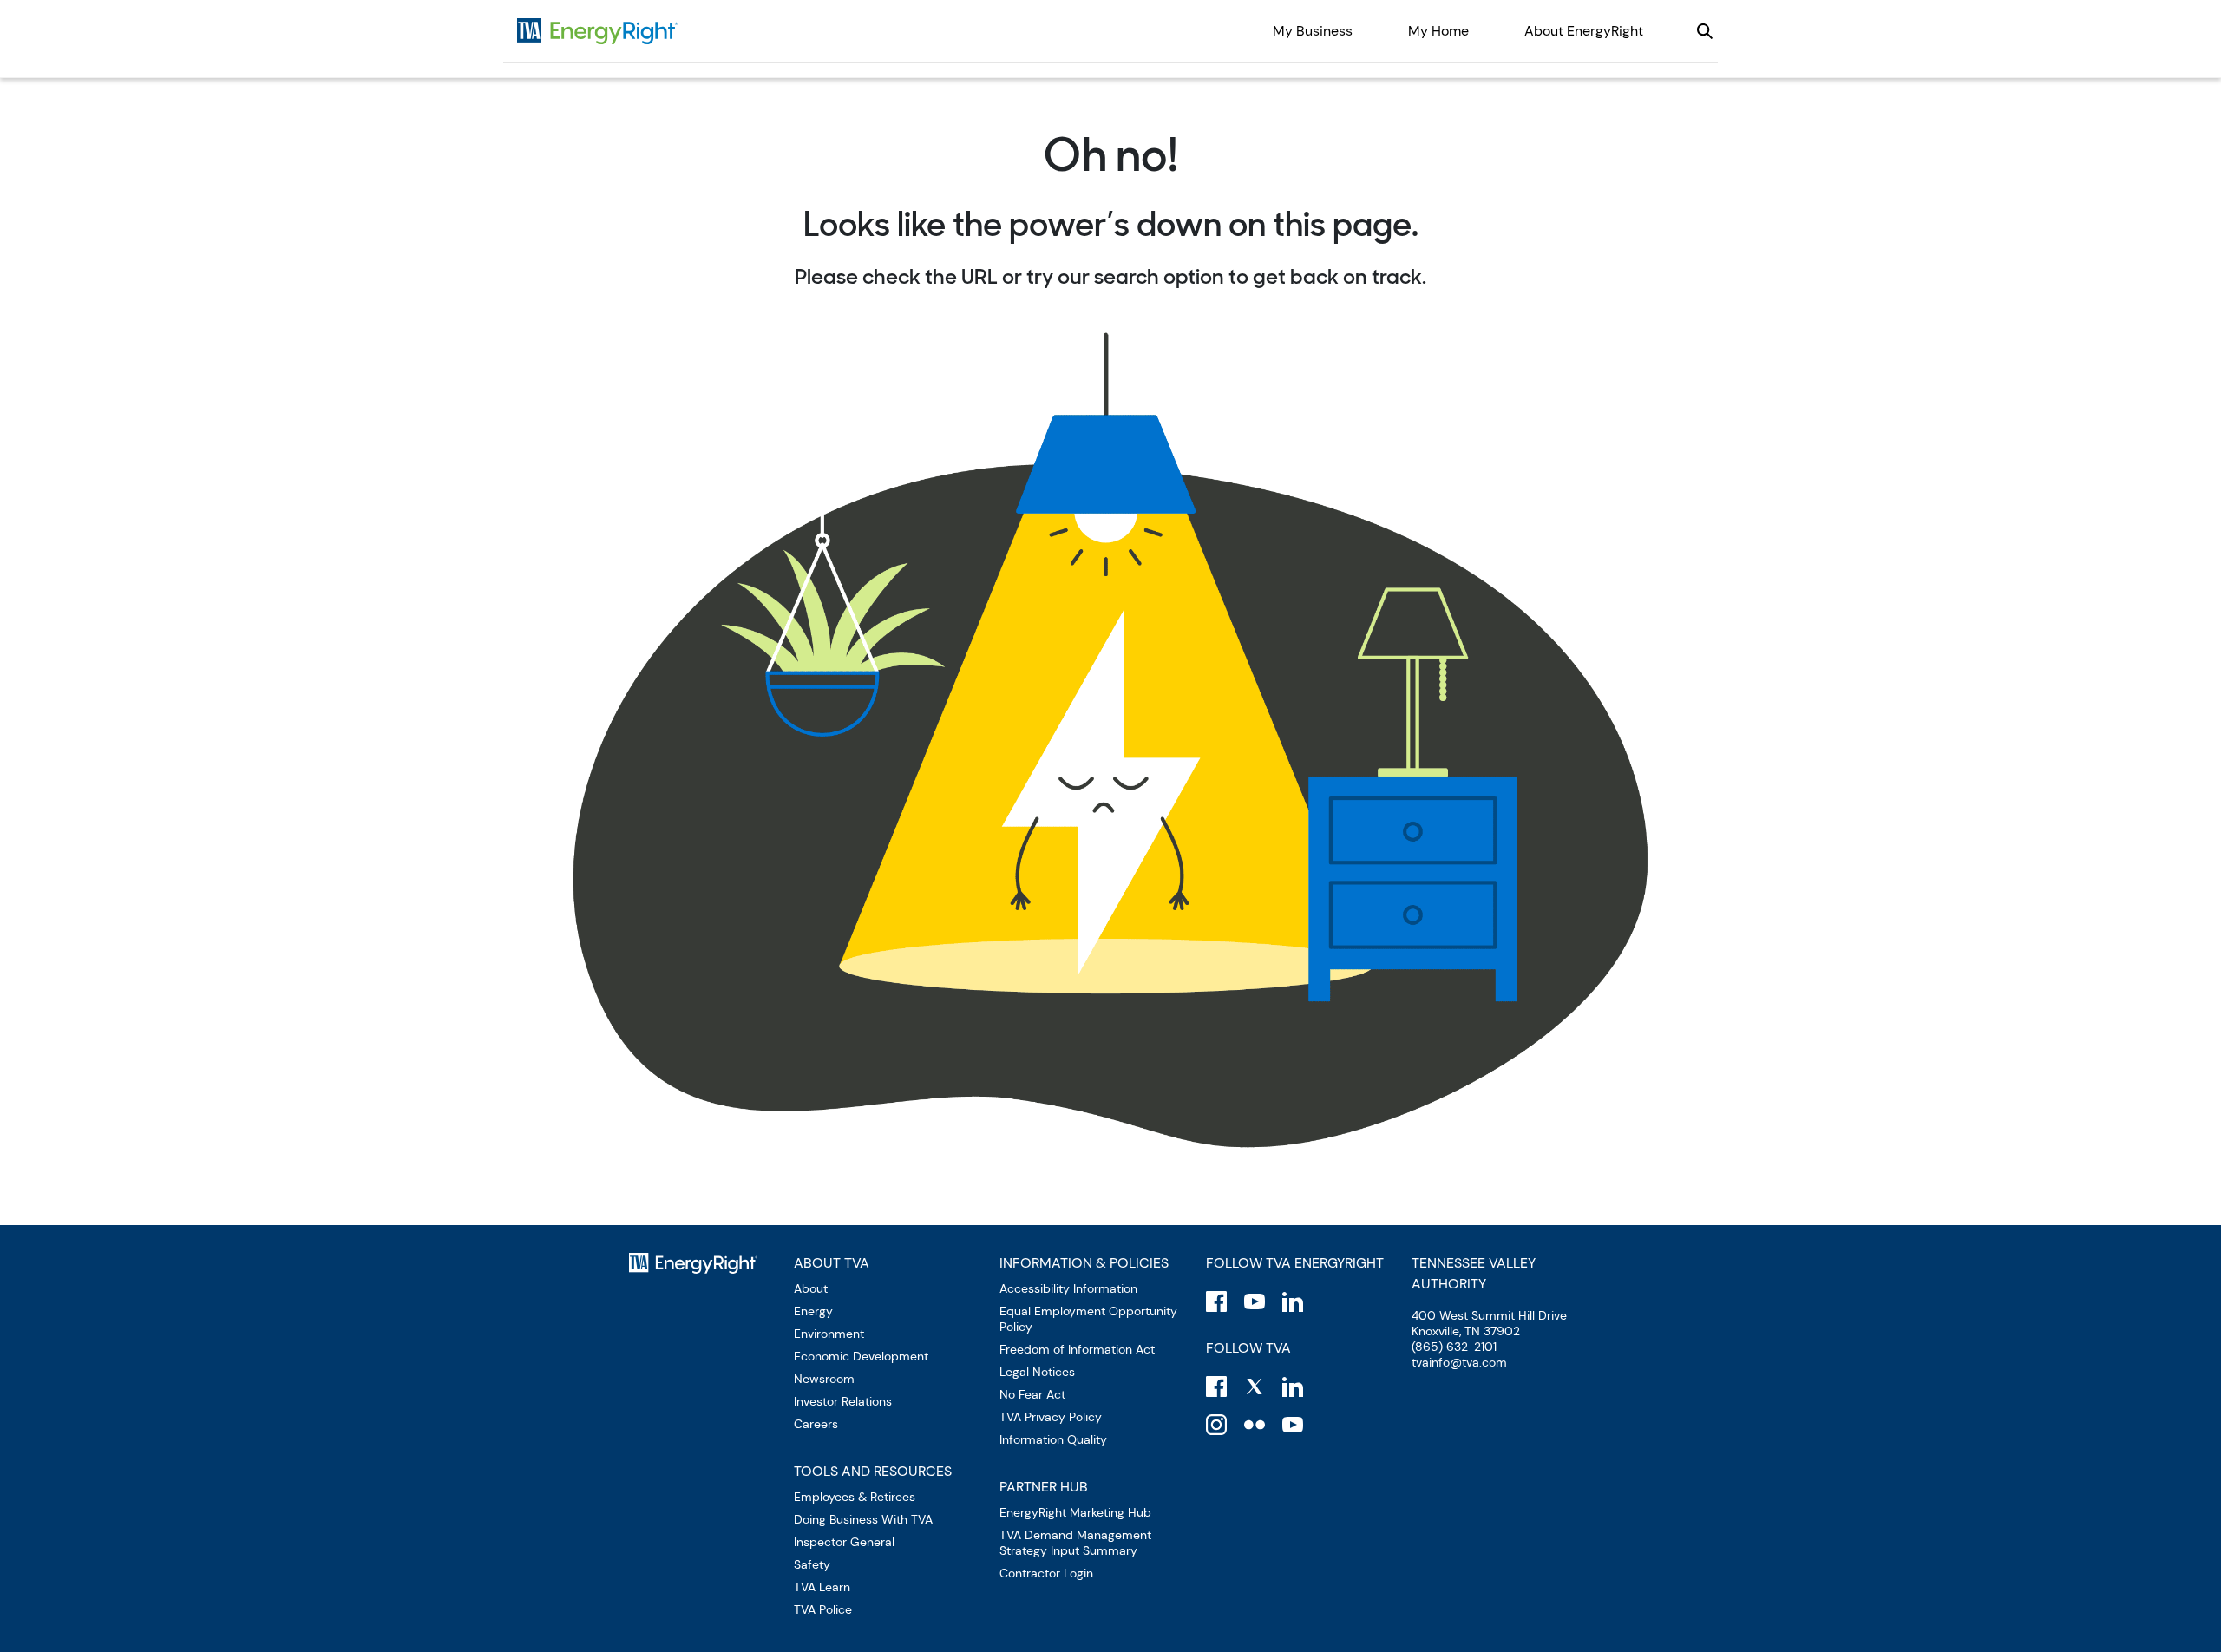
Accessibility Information (1068, 1288)
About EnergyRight (1584, 31)
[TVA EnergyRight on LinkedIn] (1293, 1301)
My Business (1313, 31)
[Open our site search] (1705, 31)
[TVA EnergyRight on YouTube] (1255, 1301)
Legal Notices (1037, 1372)
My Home (1438, 31)
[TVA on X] (1255, 1386)
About (811, 1288)
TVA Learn (822, 1587)
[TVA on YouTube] (1293, 1425)
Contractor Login (1046, 1573)
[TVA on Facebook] (1216, 1386)
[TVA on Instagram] (1216, 1425)
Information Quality (1053, 1439)
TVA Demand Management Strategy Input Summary (1075, 1543)
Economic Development (861, 1356)
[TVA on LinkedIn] (1293, 1386)
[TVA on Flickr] (1255, 1425)
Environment (829, 1334)
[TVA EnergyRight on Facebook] (1216, 1301)
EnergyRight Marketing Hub (1075, 1512)
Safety (812, 1564)
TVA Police (823, 1609)
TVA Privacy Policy (1051, 1417)
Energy (813, 1311)
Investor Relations (843, 1401)
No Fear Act (1032, 1394)
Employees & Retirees (855, 1497)
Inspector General (844, 1542)
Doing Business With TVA (863, 1519)
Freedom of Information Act (1077, 1349)
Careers (816, 1424)
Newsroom (824, 1379)
